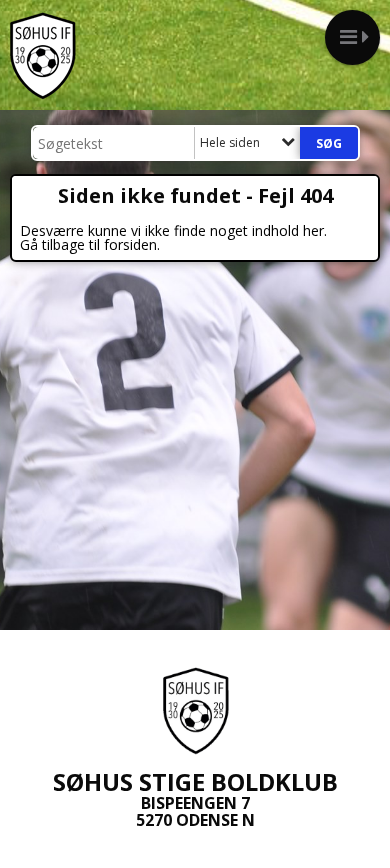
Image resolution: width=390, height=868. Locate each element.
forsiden (130, 244)
